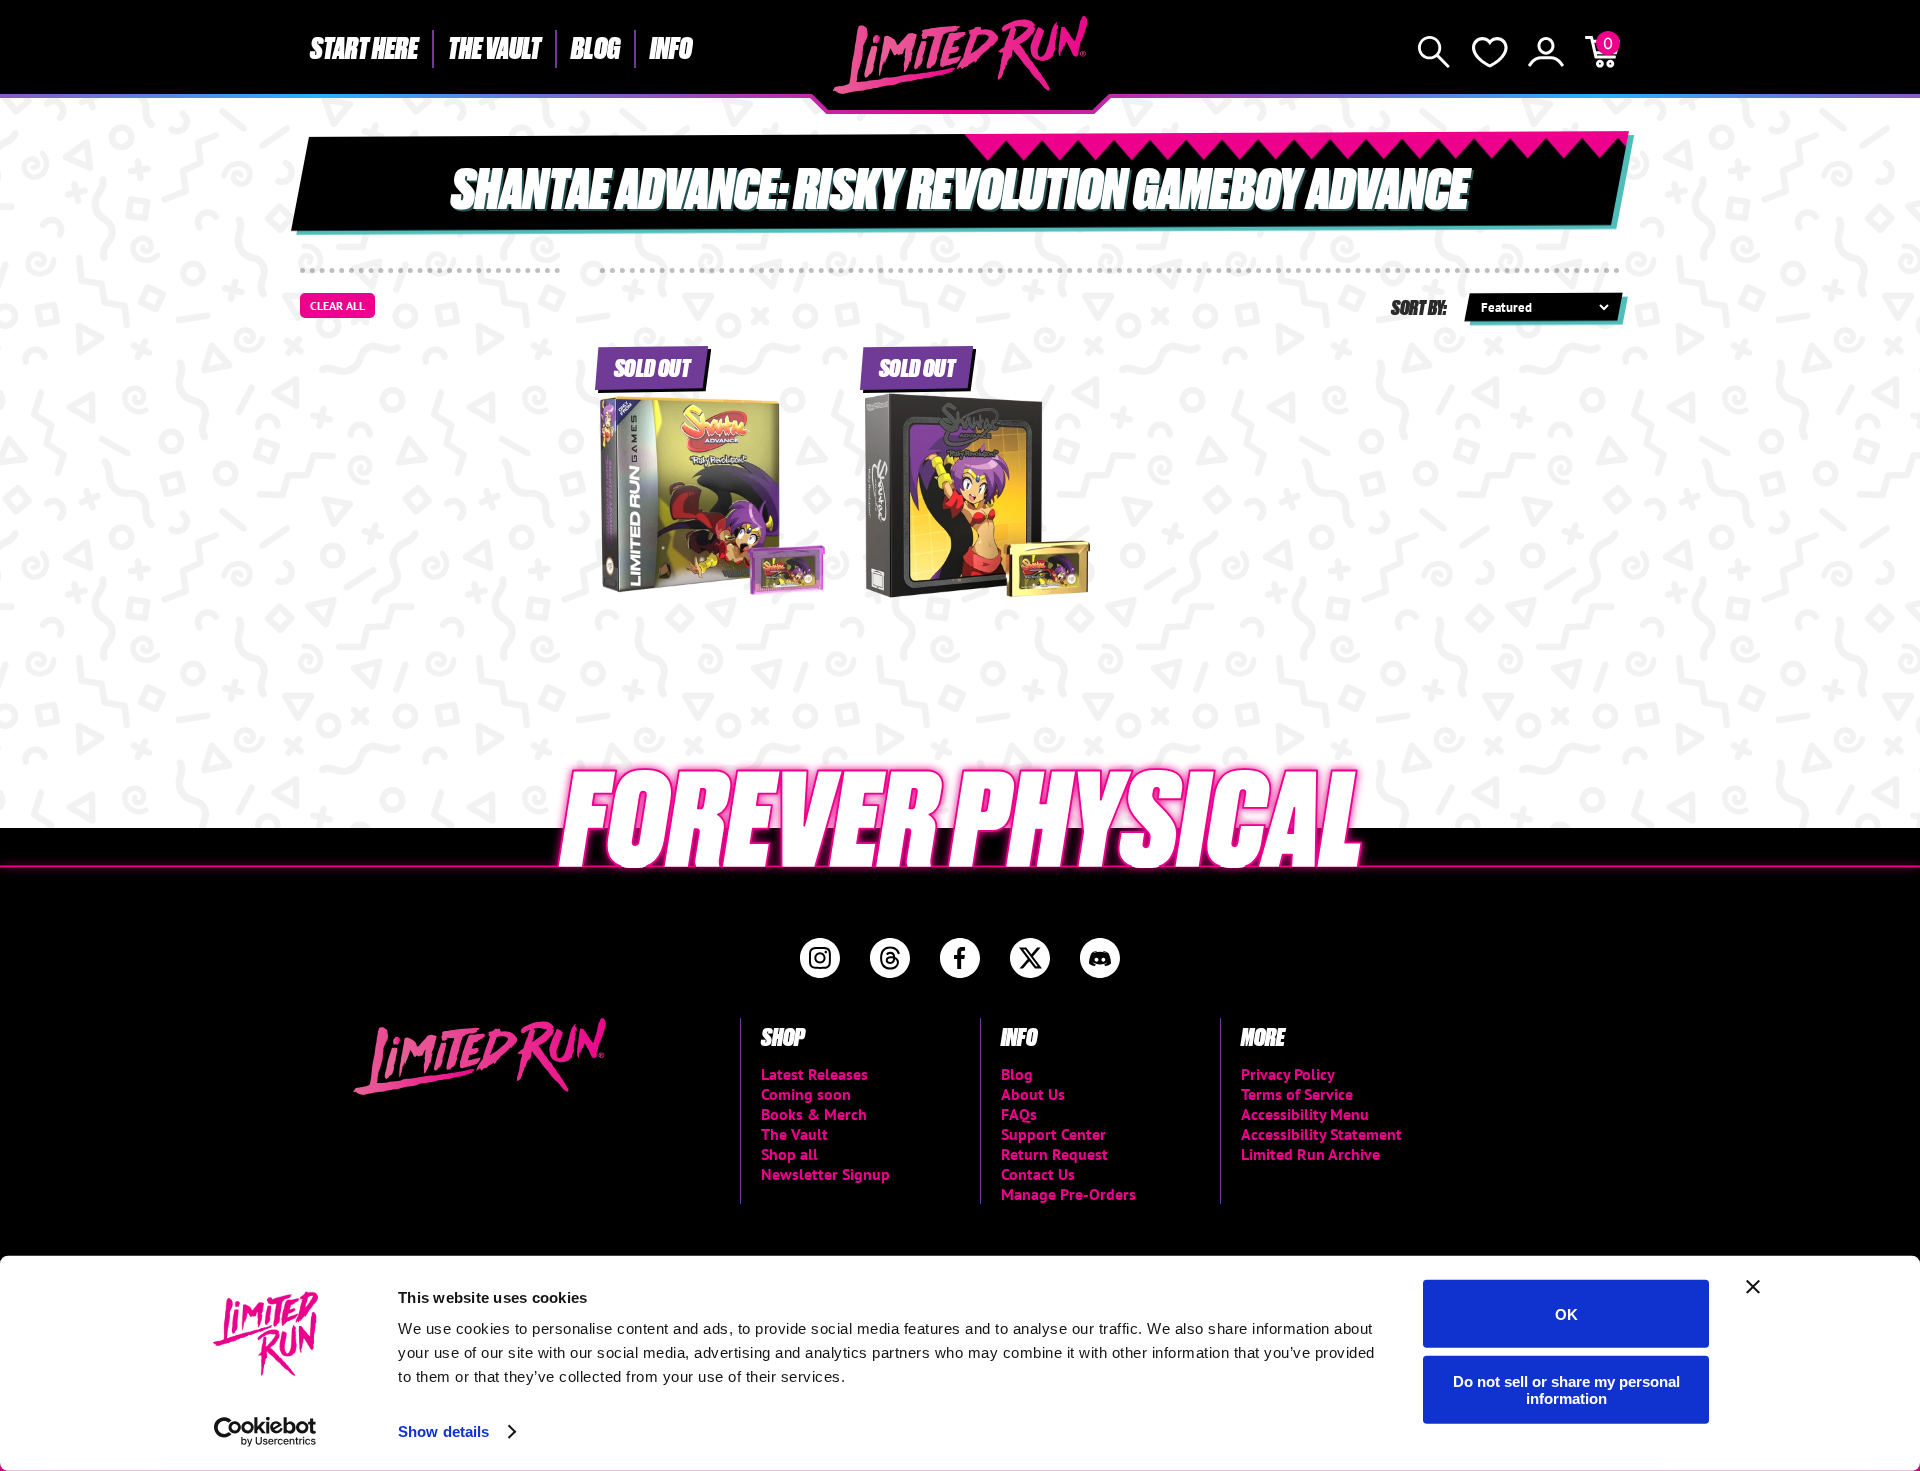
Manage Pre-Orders (1068, 1194)
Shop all (789, 1154)
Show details (443, 1431)
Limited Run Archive (1310, 1154)
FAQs (1019, 1114)
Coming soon (806, 1094)
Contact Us (1038, 1174)
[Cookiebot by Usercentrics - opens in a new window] (265, 1432)
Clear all (337, 305)
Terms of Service (1297, 1094)
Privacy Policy (1288, 1074)
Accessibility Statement (1321, 1134)
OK (1566, 1313)
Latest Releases (814, 1074)
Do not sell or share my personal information (1566, 1389)
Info (671, 47)
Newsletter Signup (825, 1174)
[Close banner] (1753, 1287)
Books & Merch (814, 1114)
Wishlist (1490, 52)
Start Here (364, 47)
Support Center (1053, 1134)
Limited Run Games (960, 55)
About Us (1033, 1094)
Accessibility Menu (1305, 1114)
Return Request (1054, 1154)
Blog (595, 47)
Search (1434, 52)
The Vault (494, 47)
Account (1546, 52)
